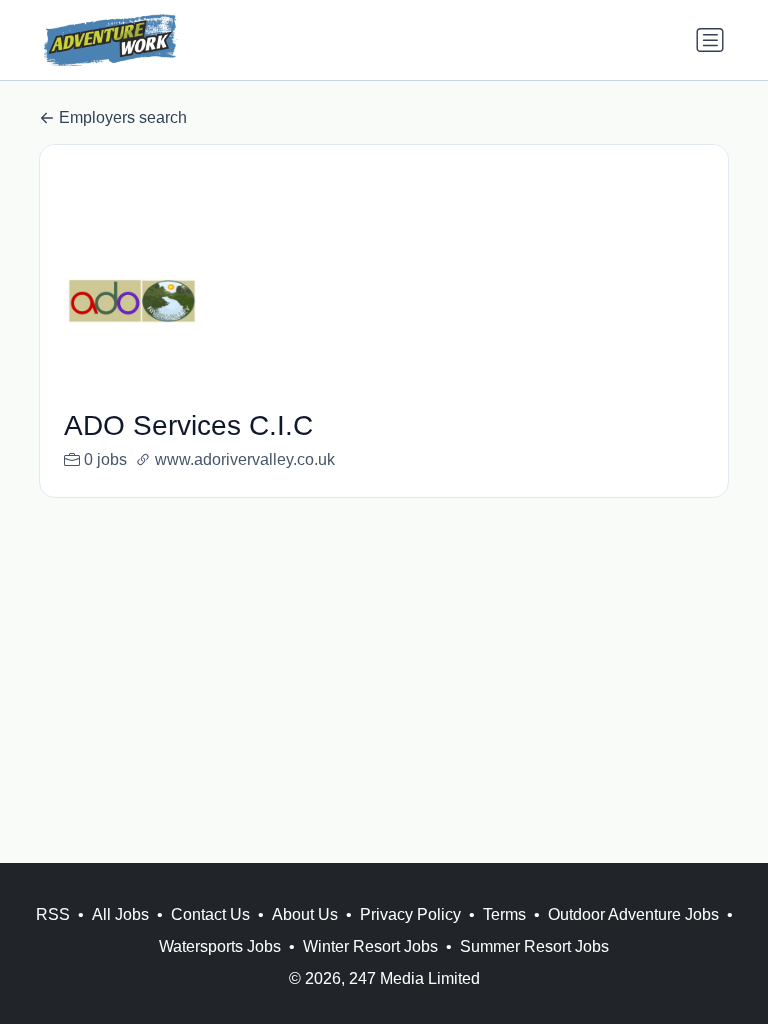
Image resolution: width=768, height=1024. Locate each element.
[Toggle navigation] (710, 40)
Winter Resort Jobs (370, 946)
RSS (53, 914)
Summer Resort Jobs (534, 946)
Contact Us (210, 914)
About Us (305, 914)
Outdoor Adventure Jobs (633, 914)
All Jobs (120, 914)
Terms (504, 914)
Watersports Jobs (220, 946)
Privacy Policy (410, 914)
